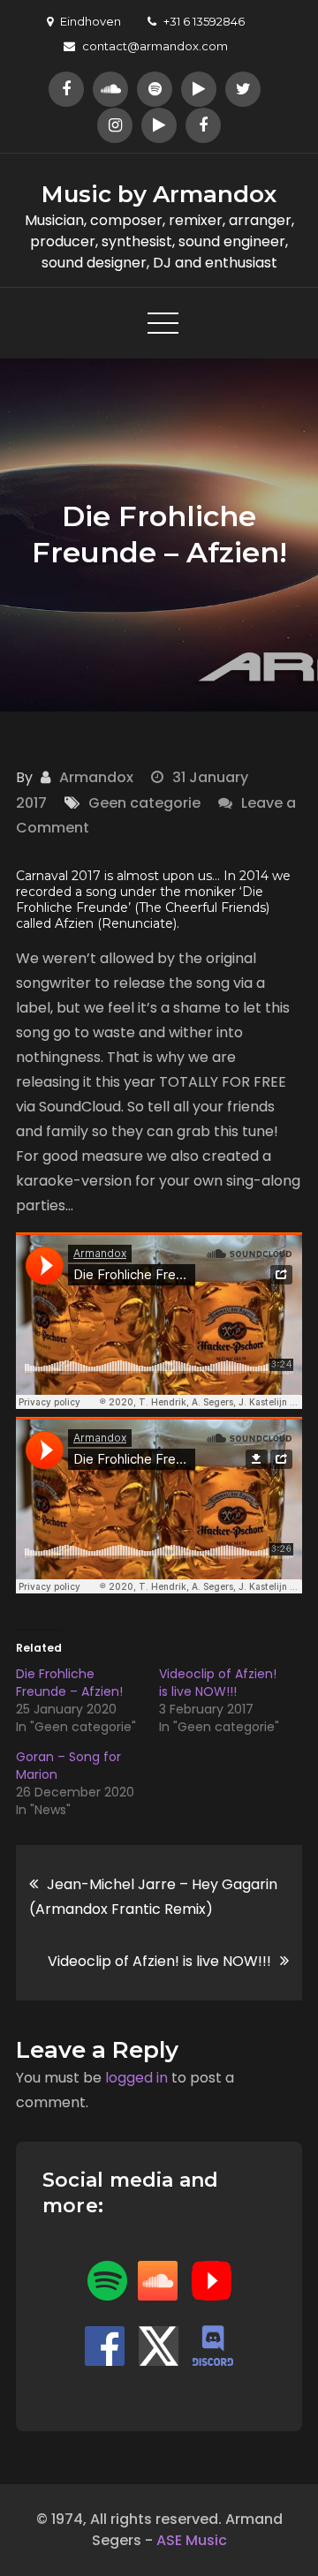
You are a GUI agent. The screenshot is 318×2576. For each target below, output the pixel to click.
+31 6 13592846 (204, 21)
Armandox (96, 777)
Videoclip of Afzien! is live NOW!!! (218, 1683)
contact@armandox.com (155, 46)
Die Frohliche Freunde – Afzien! (69, 1683)
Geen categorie (144, 803)
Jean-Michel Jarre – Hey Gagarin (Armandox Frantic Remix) (153, 1897)
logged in (136, 2078)
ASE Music (192, 2540)
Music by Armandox (159, 194)
